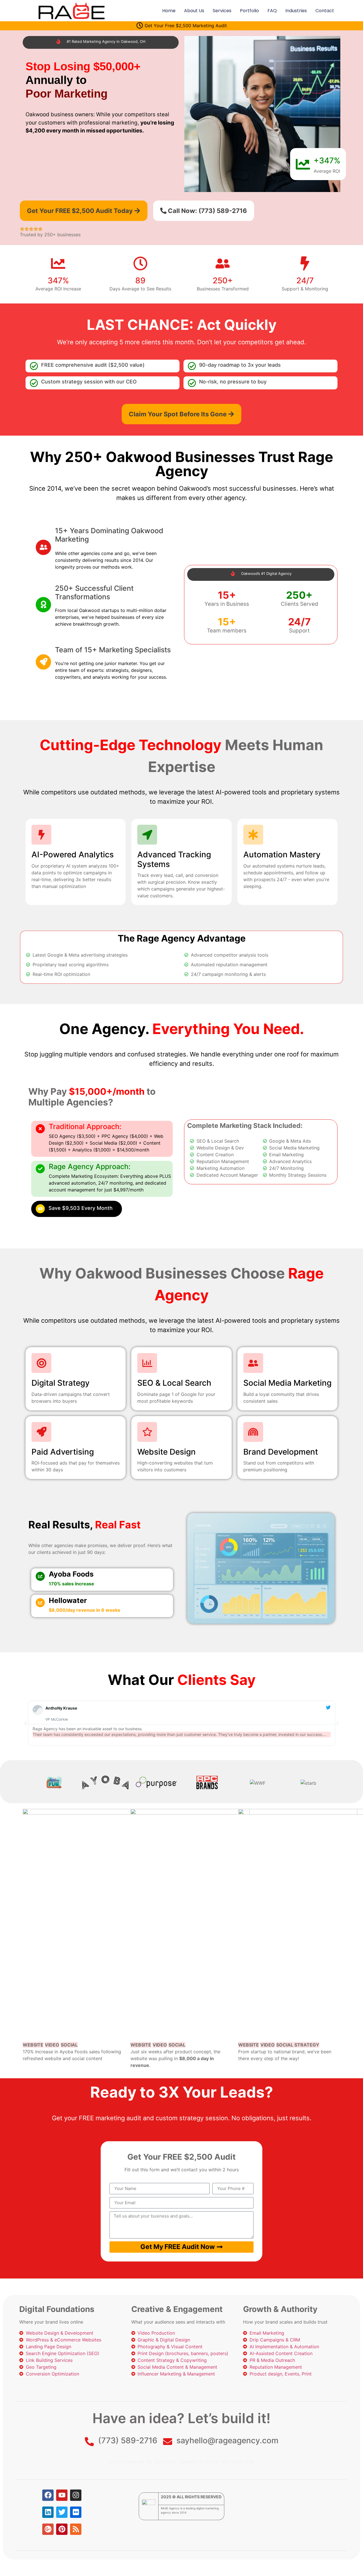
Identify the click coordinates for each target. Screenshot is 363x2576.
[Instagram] (76, 2495)
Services (222, 11)
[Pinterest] (62, 2529)
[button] (26, 1723)
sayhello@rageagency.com (227, 2440)
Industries (296, 11)
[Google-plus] (48, 2529)
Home (169, 11)
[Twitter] (62, 2512)
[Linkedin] (48, 2512)
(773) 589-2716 (128, 2440)
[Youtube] (62, 2495)
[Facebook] (48, 2495)
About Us (194, 11)
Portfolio (249, 11)
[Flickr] (76, 2512)
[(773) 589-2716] (89, 2442)
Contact (325, 11)
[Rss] (76, 2529)
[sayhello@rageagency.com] (168, 2442)
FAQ (272, 11)
